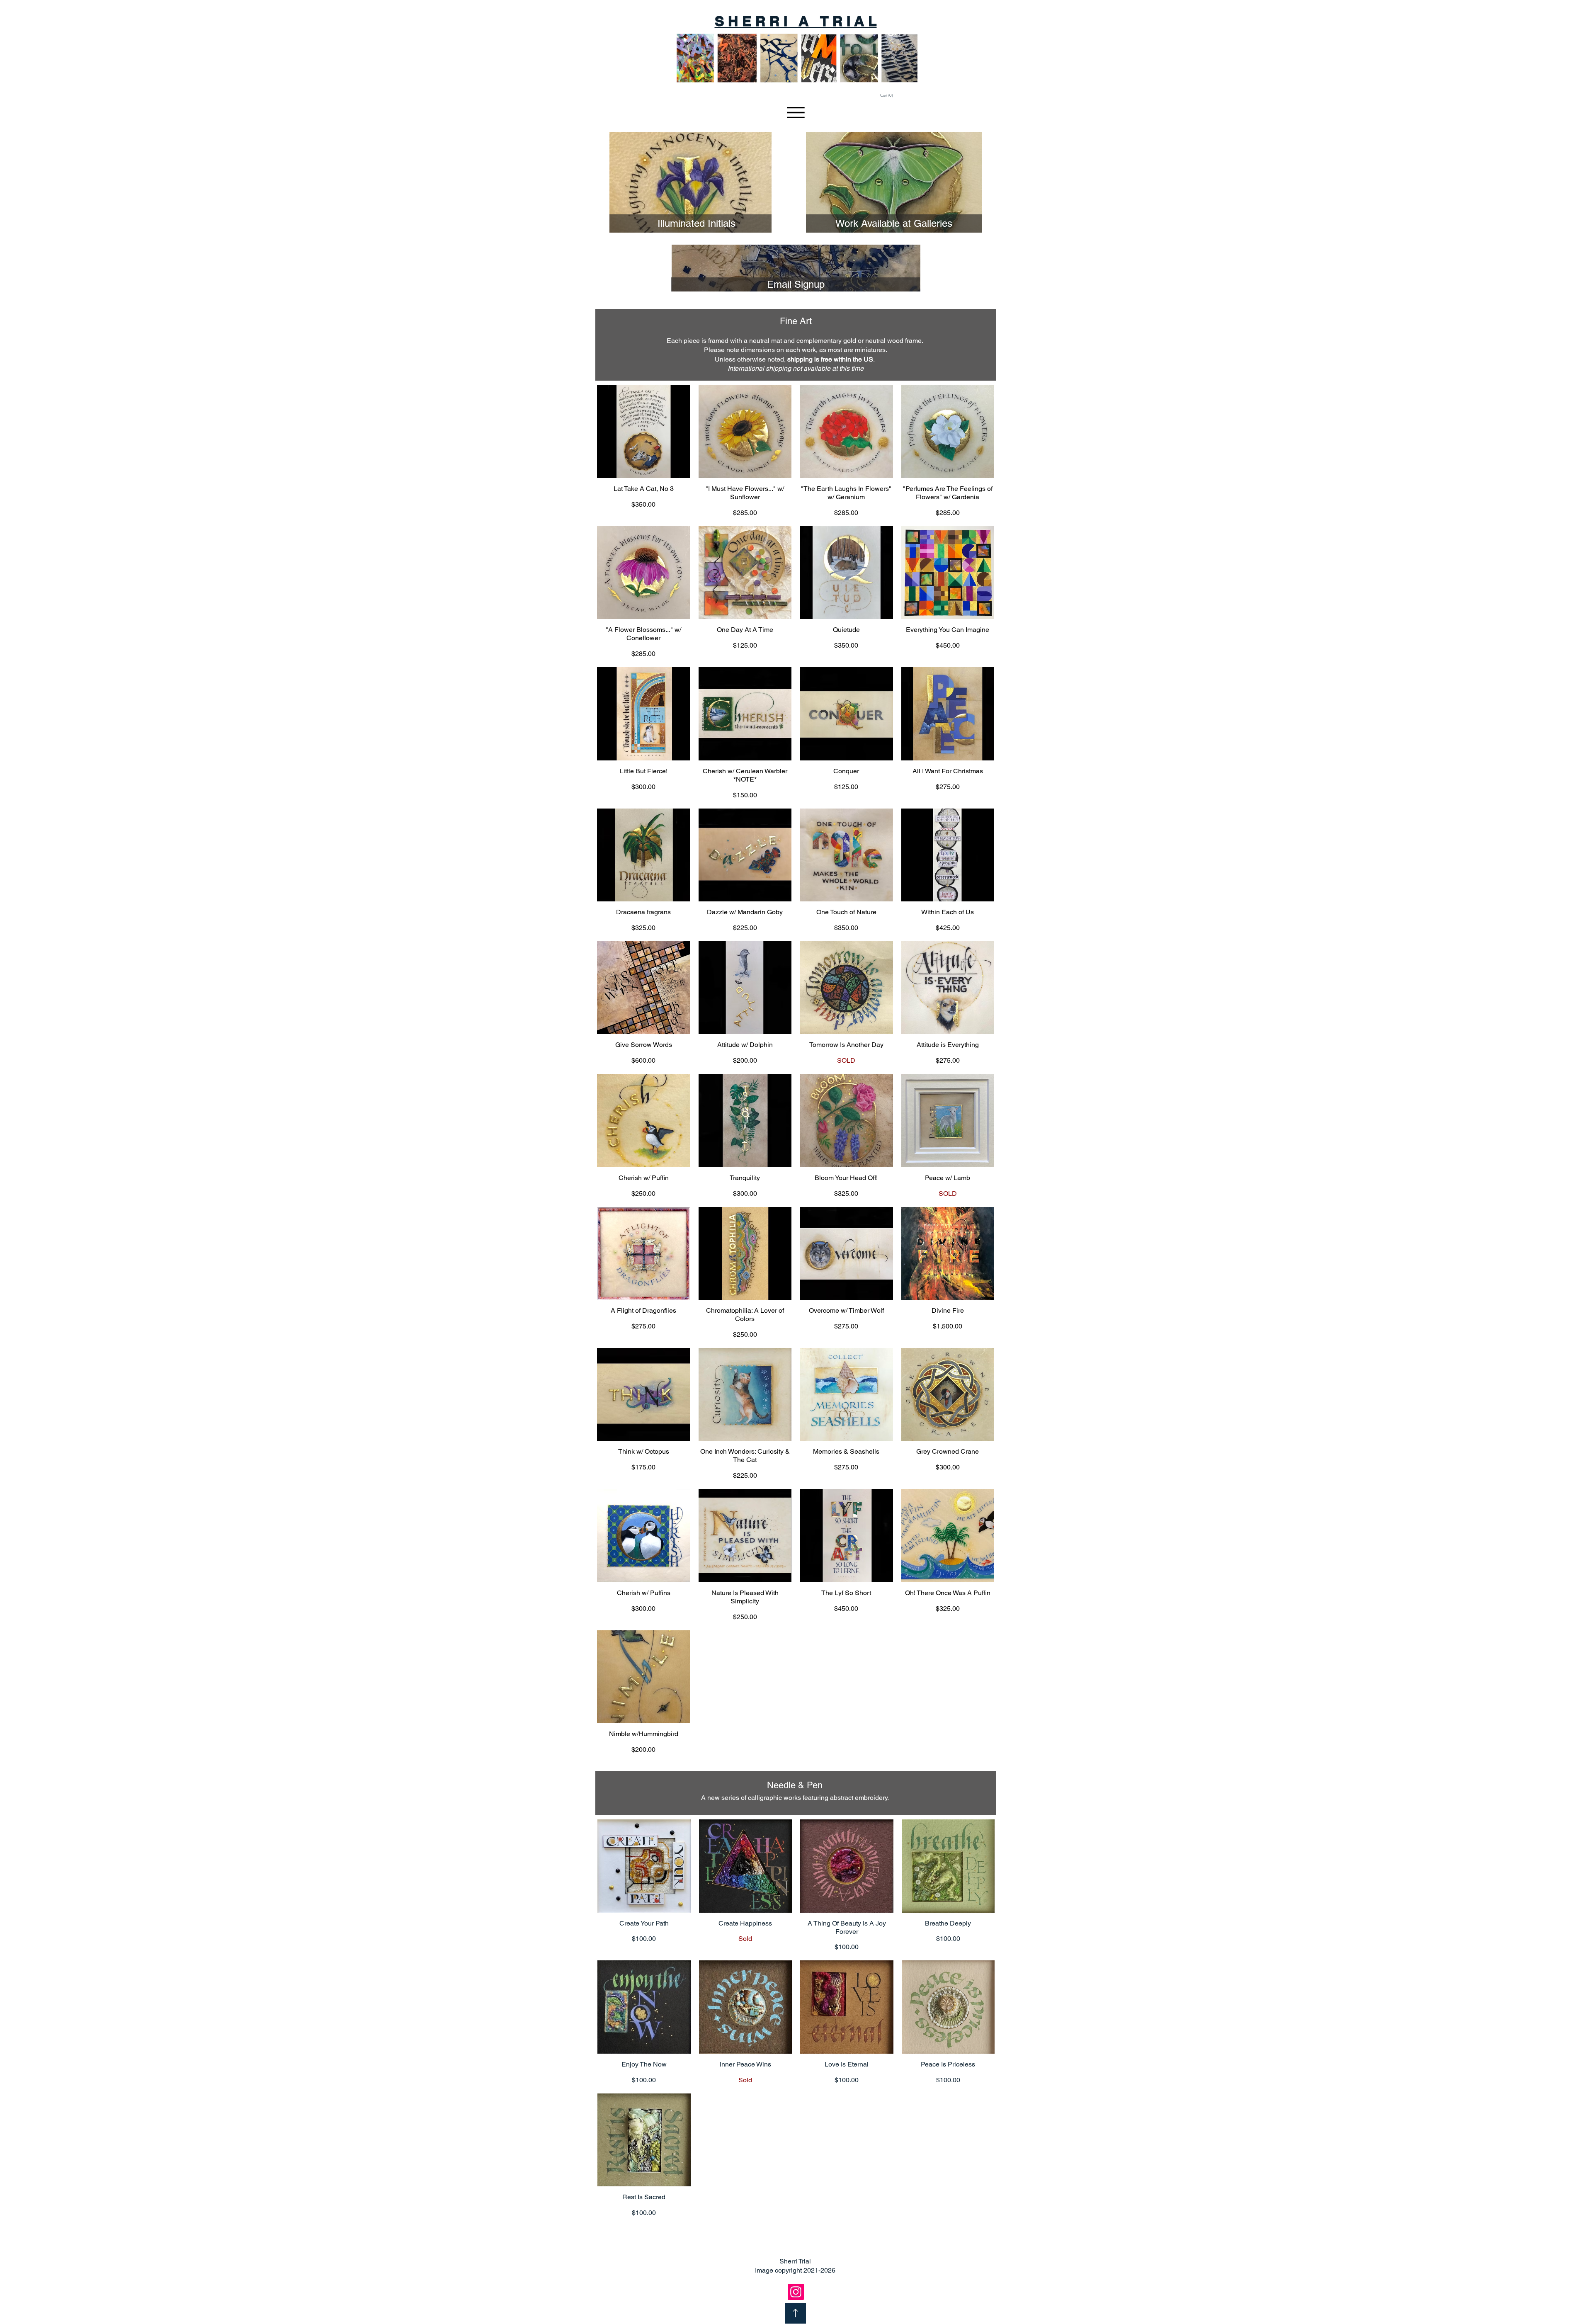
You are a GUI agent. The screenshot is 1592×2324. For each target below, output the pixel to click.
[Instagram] (796, 2292)
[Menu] (796, 113)
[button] (894, 95)
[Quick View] (644, 431)
